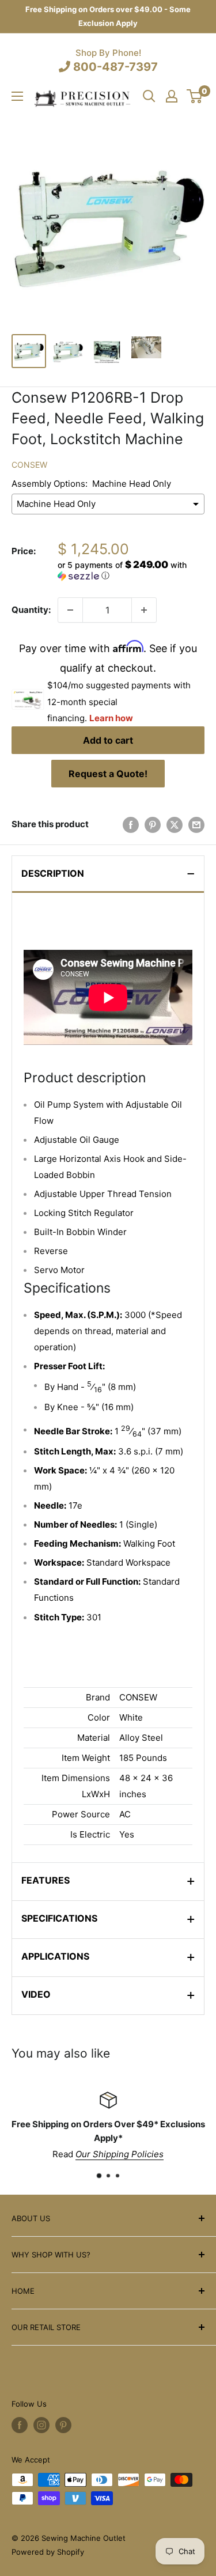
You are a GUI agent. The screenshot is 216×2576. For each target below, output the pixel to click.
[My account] (172, 96)
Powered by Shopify (48, 2552)
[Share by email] (196, 825)
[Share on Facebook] (131, 825)
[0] (195, 96)
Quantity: (31, 610)
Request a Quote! (108, 774)
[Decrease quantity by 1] (70, 610)
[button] (131, 570)
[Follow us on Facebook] (20, 2425)
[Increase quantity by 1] (144, 610)
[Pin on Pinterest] (153, 825)
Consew (29, 465)
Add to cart (108, 740)
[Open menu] (17, 96)
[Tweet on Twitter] (175, 825)
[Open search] (149, 96)
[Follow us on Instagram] (41, 2425)
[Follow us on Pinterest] (63, 2425)
